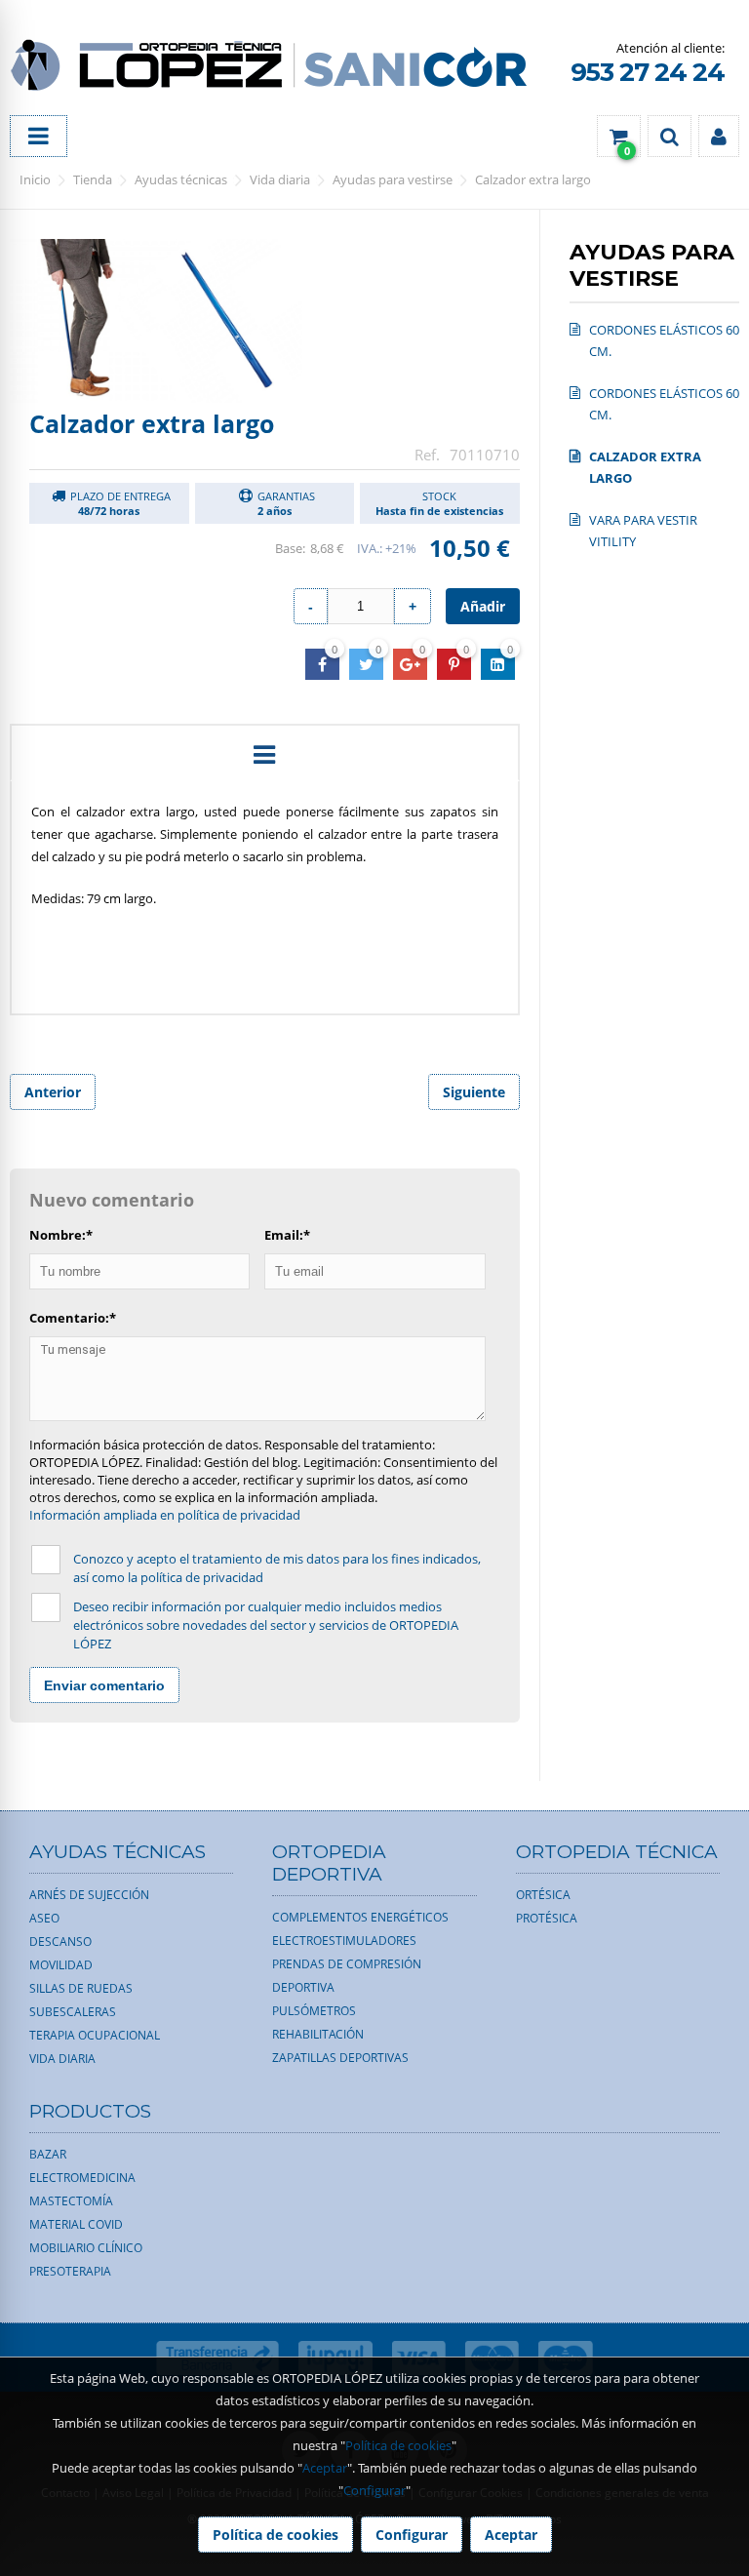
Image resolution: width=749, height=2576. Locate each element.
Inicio (35, 179)
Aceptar (325, 2468)
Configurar (374, 2490)
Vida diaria (280, 179)
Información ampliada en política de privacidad (165, 1515)
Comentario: (73, 1318)
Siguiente (474, 1092)
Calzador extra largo (533, 179)
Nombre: (61, 1235)
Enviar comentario (104, 1685)
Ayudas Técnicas (181, 179)
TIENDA (93, 179)
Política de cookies (398, 2445)
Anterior (53, 1092)
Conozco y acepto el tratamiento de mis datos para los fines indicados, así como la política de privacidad (277, 1568)
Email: (287, 1235)
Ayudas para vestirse (393, 179)
